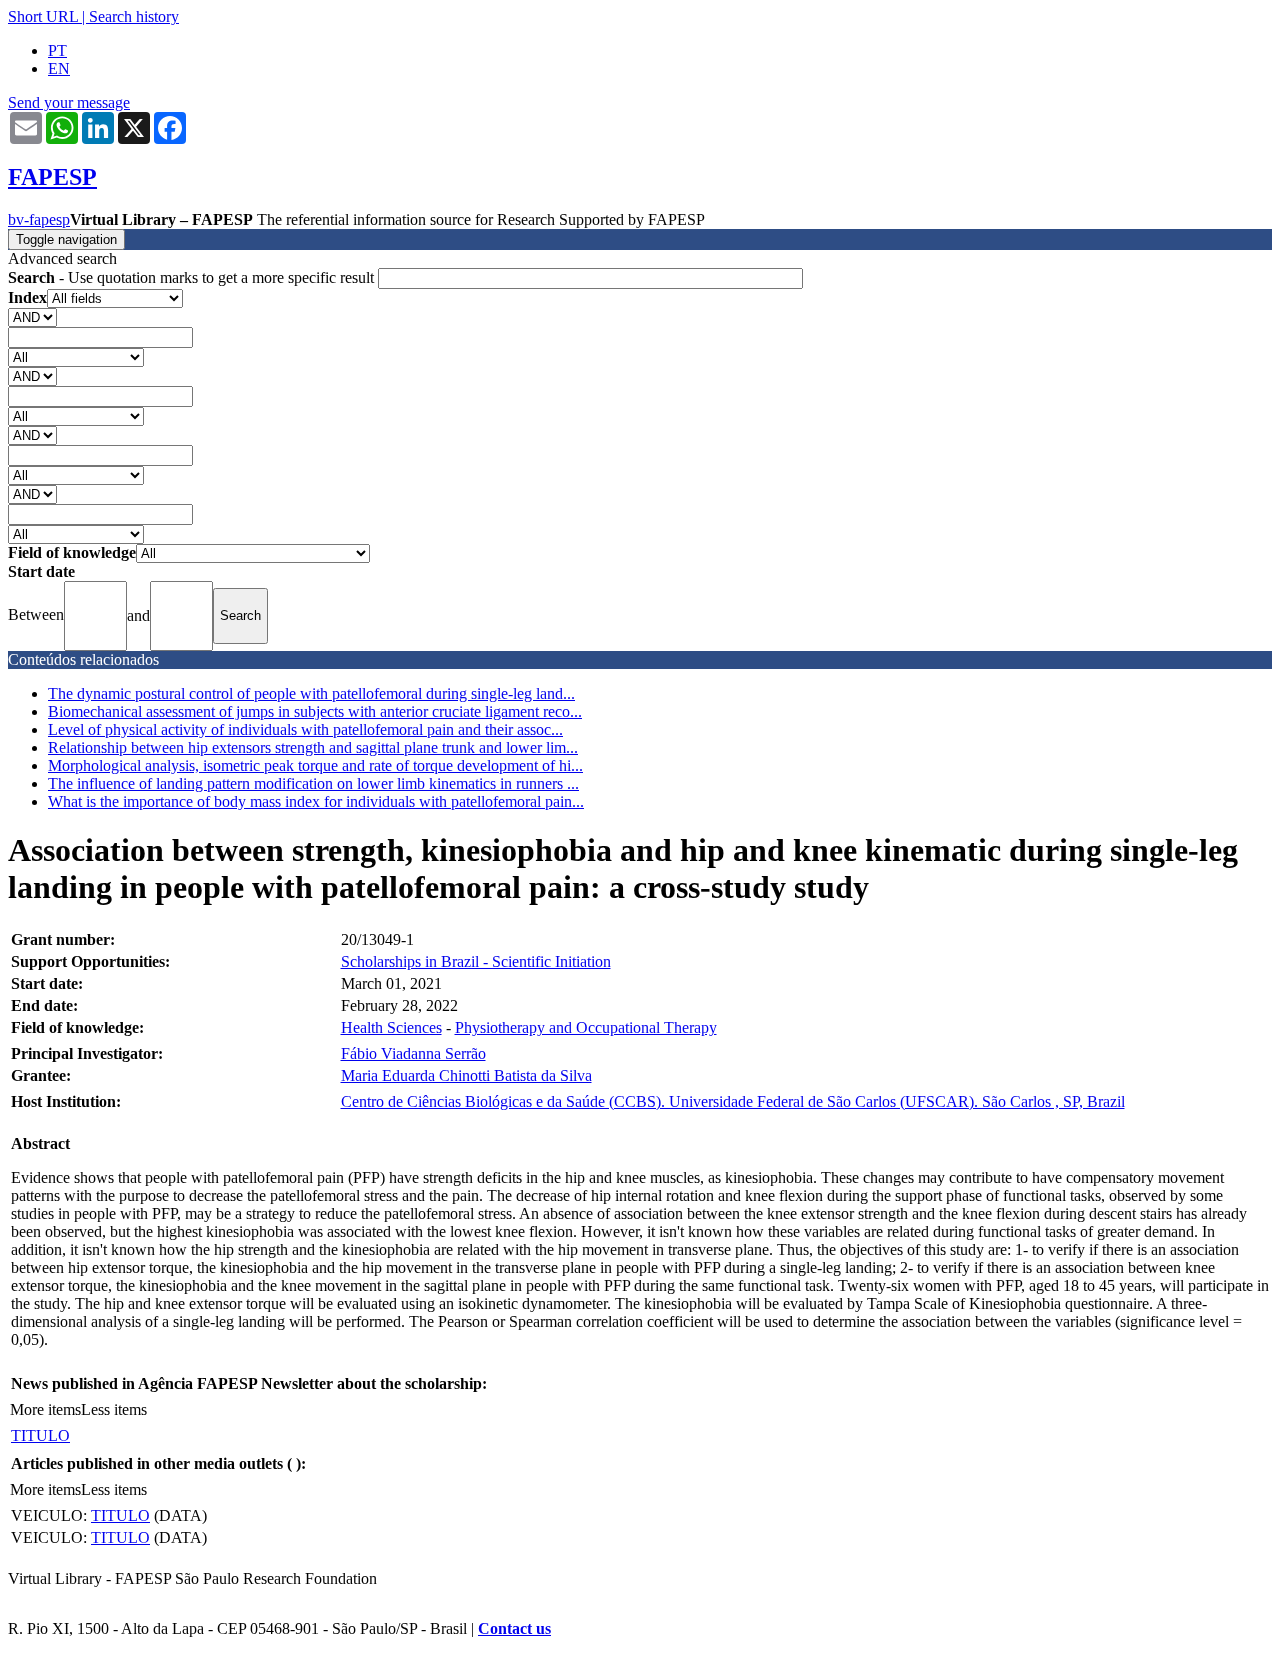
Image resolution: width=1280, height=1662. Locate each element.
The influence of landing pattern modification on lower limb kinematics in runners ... (313, 783)
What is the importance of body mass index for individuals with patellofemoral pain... (316, 801)
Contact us (514, 1628)
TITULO (40, 1435)
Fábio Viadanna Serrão (413, 1053)
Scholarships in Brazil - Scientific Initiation (476, 961)
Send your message (69, 102)
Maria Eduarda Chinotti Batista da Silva (466, 1075)
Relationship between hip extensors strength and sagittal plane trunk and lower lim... (313, 747)
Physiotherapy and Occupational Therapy (586, 1027)
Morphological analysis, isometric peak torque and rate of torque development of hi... (315, 765)
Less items (114, 1409)
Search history (134, 16)
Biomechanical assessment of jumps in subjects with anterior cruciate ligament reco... (315, 711)
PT (57, 50)
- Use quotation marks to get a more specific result (193, 277)
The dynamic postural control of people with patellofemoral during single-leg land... (311, 693)
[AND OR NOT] (32, 316)
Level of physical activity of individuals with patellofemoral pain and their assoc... (305, 729)
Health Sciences (391, 1027)
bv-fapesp (39, 219)
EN (59, 68)
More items (45, 1409)
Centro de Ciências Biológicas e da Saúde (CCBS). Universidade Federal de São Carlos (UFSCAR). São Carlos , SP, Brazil (733, 1101)
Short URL (43, 16)
